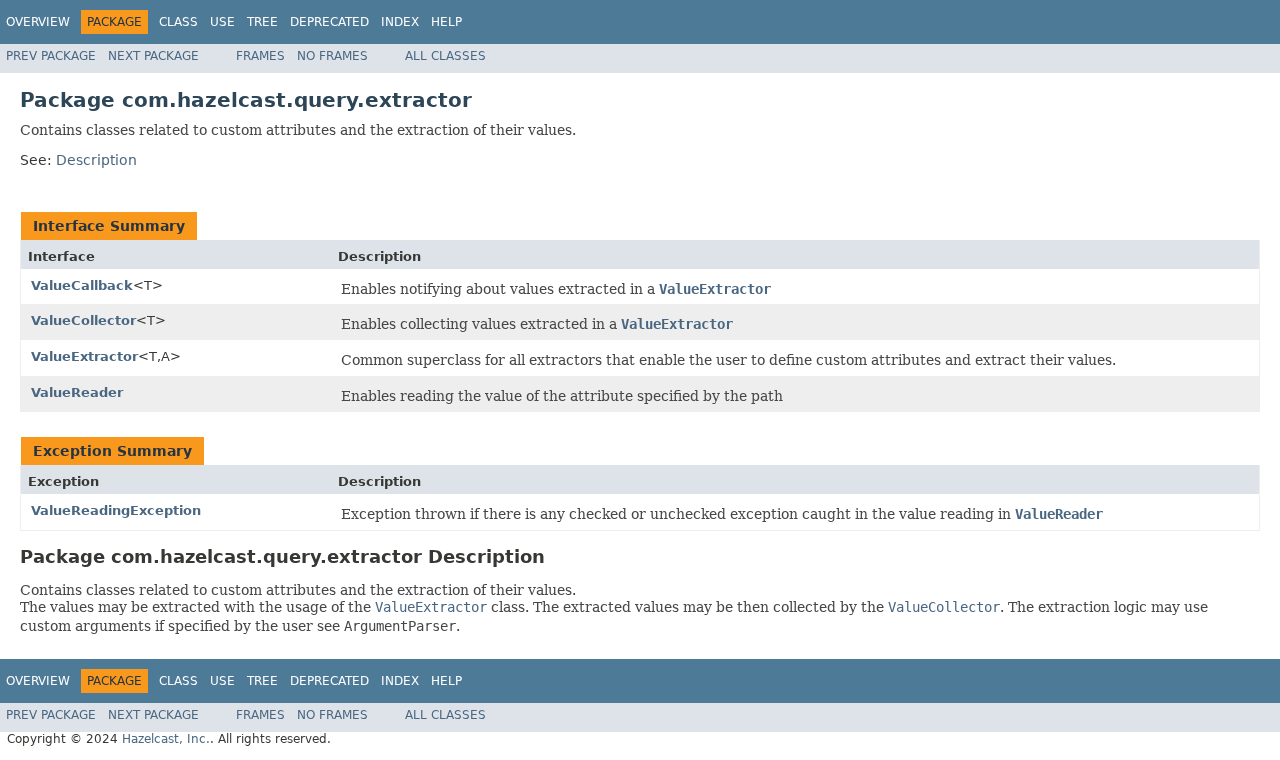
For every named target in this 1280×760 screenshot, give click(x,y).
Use (222, 22)
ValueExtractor (84, 356)
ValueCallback (82, 285)
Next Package (153, 56)
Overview (38, 22)
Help (446, 22)
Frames (260, 56)
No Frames (332, 56)
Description (96, 160)
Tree (262, 22)
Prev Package (51, 56)
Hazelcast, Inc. (166, 739)
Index (400, 22)
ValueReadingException (116, 510)
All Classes (445, 56)
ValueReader (77, 392)
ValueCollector (83, 320)
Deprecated (329, 22)
